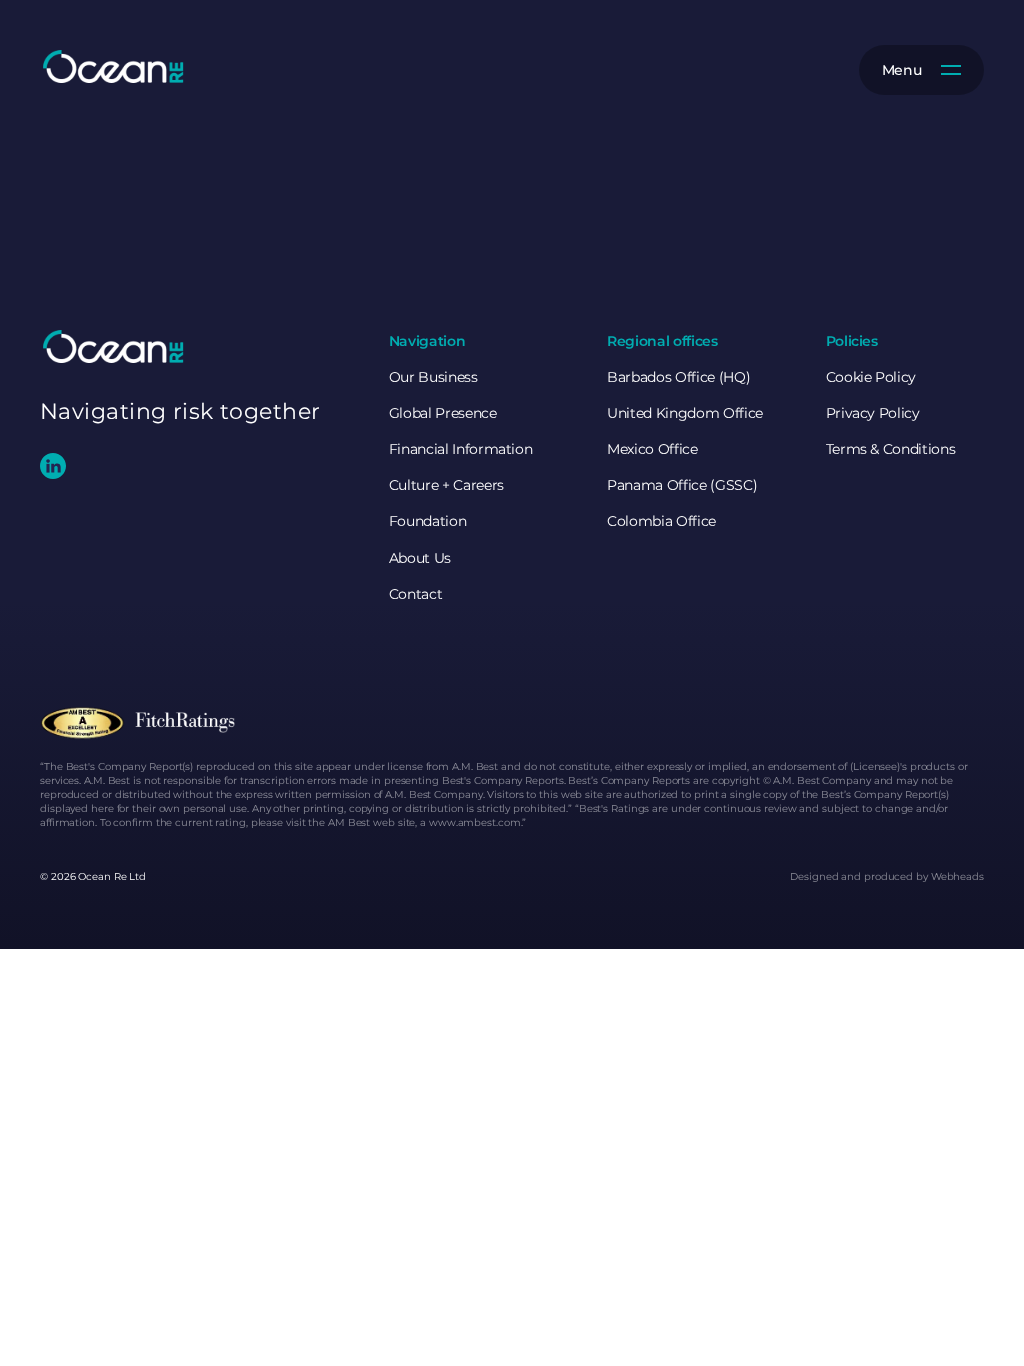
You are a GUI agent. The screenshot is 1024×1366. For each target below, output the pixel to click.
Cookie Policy (871, 377)
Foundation (428, 521)
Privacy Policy (873, 413)
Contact (416, 594)
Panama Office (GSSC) (682, 485)
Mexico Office (652, 449)
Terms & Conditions (891, 449)
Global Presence (443, 413)
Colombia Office (661, 521)
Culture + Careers (446, 485)
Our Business (433, 377)
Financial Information (461, 449)
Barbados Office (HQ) (678, 377)
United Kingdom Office (685, 413)
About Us (420, 558)
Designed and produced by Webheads (887, 876)
